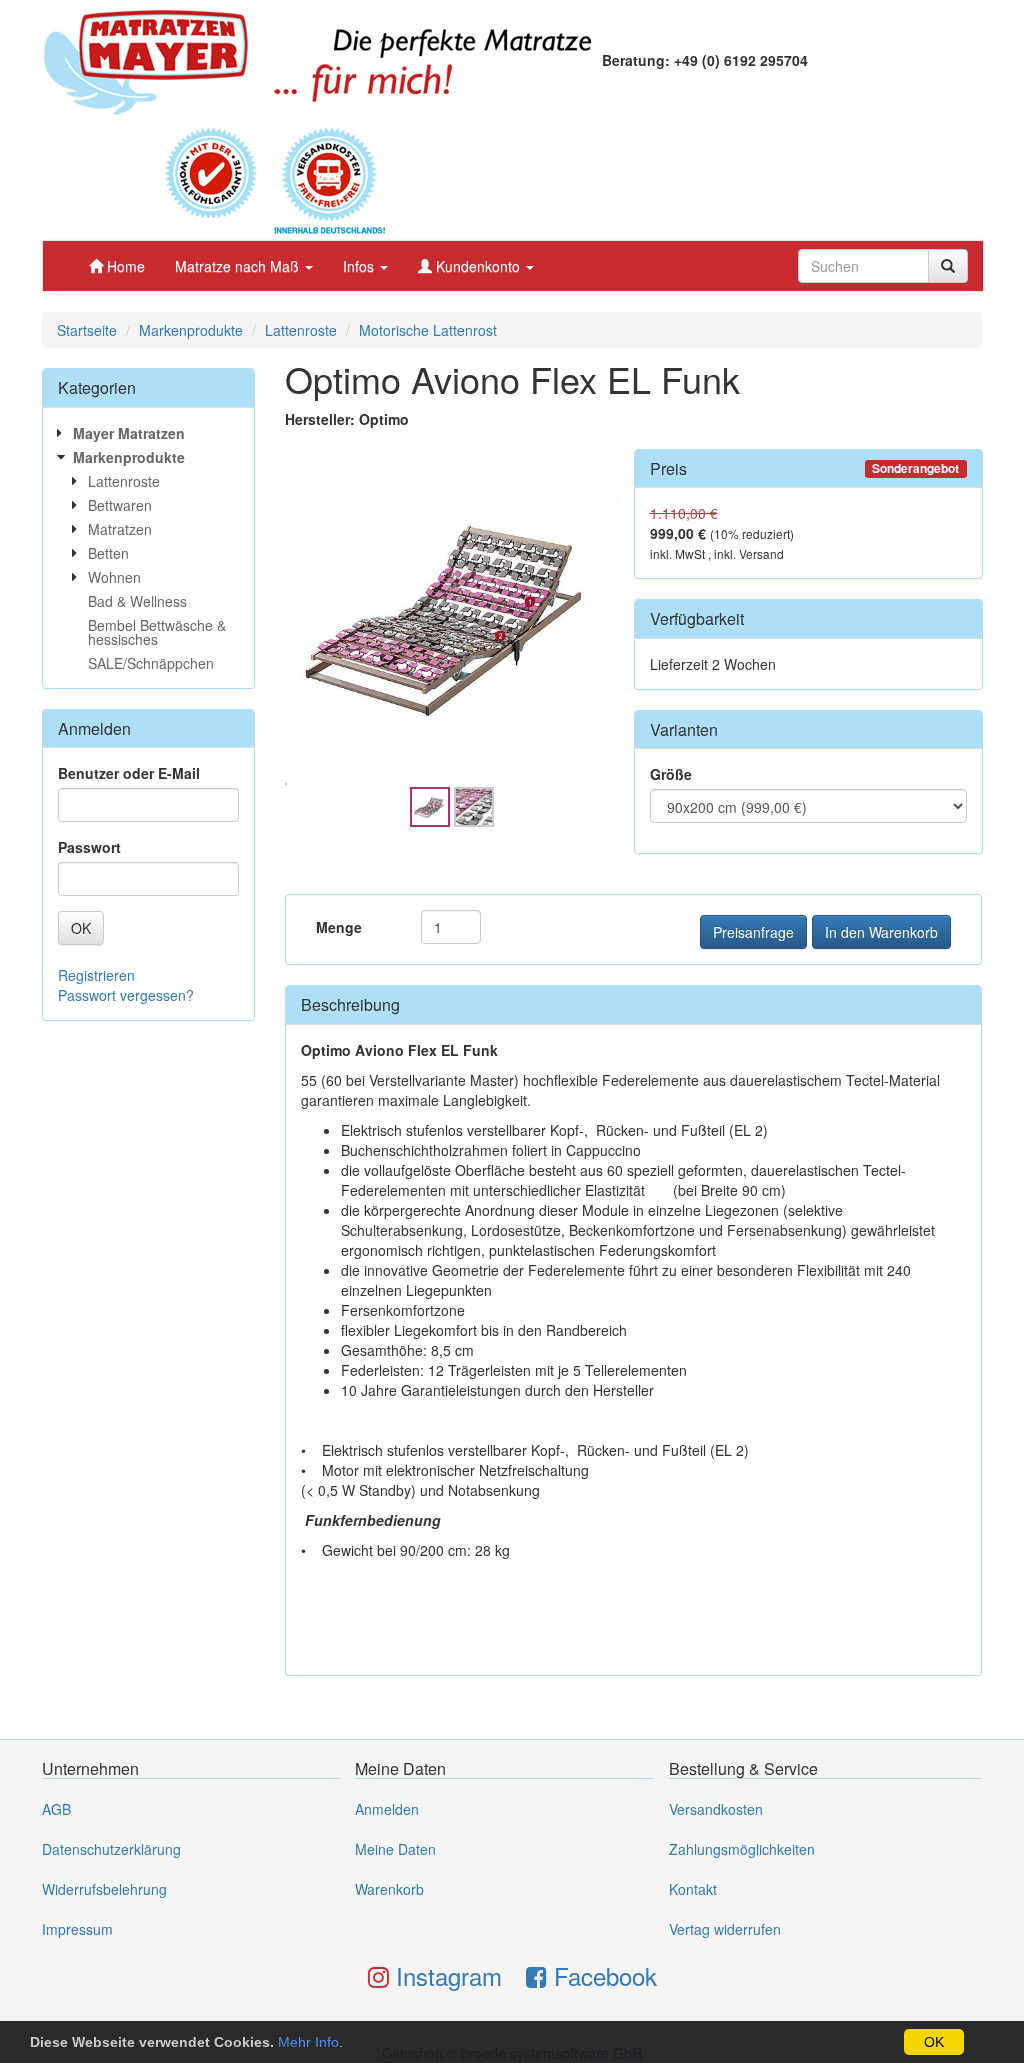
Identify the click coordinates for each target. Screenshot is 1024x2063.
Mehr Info (308, 2042)
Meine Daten (395, 1849)
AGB (56, 1809)
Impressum (77, 1929)
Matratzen (120, 529)
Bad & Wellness (137, 601)
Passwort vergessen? (126, 995)
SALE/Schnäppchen (151, 663)
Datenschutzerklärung (111, 1849)
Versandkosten (716, 1809)
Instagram (445, 1975)
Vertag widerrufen (725, 1929)
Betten (108, 553)
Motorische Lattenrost (428, 330)
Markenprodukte (191, 330)
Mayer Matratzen (129, 433)
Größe (671, 774)
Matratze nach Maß (239, 266)
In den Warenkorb (881, 932)
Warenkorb (389, 1889)
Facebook (602, 1975)
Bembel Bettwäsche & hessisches (157, 632)
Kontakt (693, 1889)
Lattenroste (301, 330)
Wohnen (114, 577)
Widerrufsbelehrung (104, 1889)
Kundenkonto (478, 266)
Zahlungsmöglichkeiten (742, 1849)
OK (934, 2042)
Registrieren (96, 975)
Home (124, 266)
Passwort (89, 847)
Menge (339, 927)
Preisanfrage (753, 932)
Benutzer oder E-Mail (129, 773)
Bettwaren (120, 505)
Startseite (87, 330)
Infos (360, 266)
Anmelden (387, 1809)
